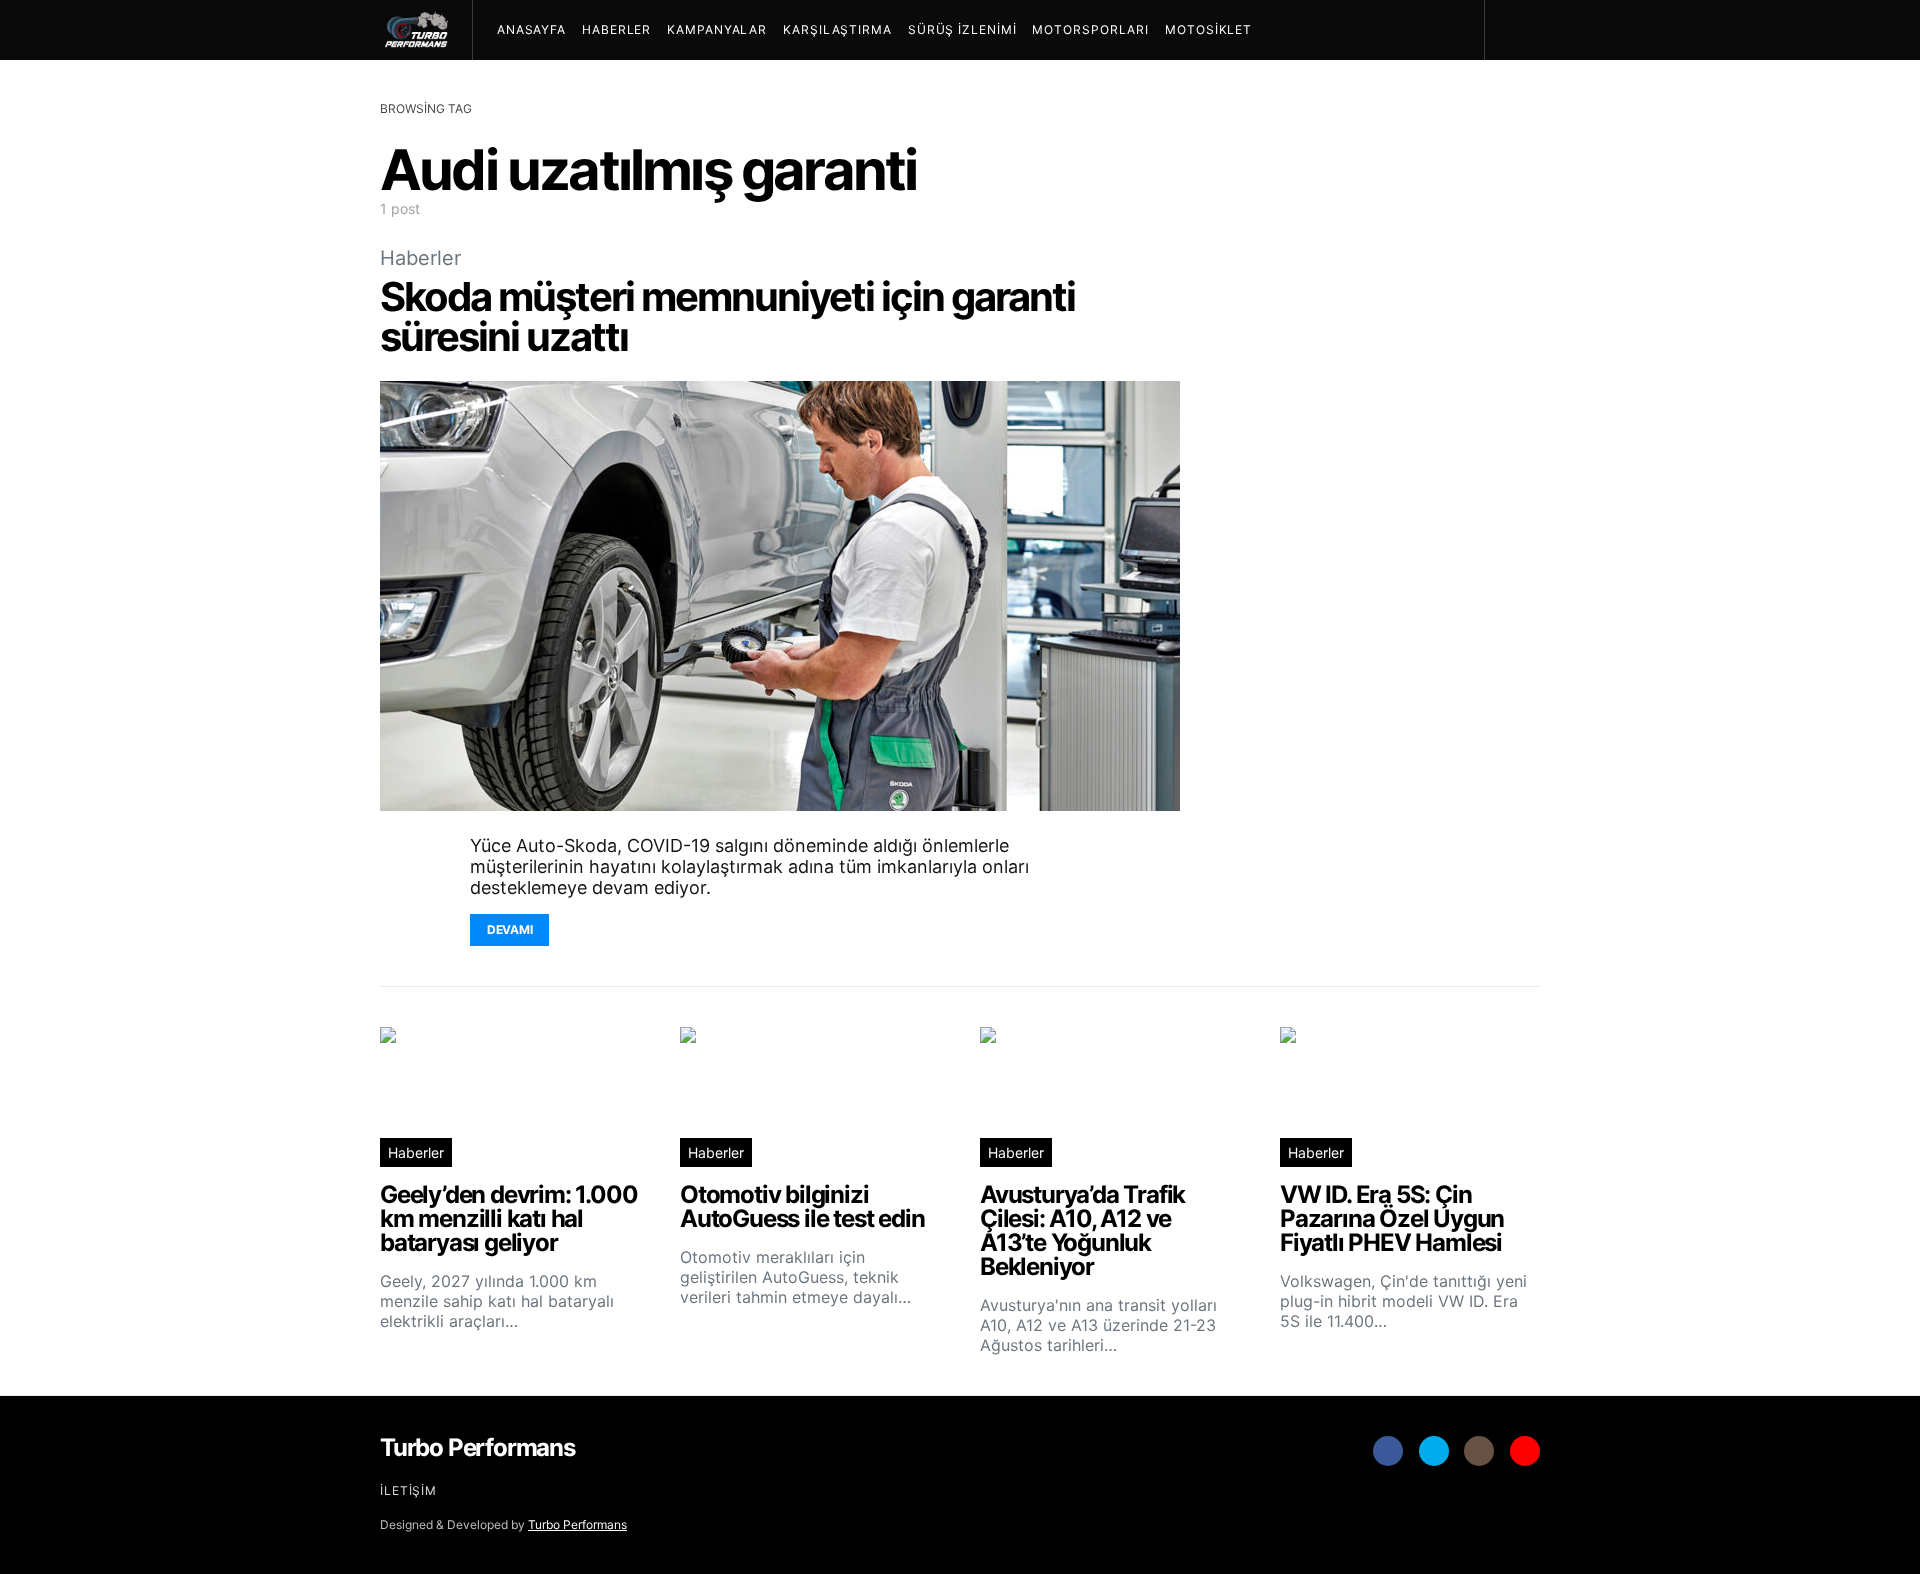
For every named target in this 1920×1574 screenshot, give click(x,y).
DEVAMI (509, 929)
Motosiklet (1208, 29)
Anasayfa (531, 29)
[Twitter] (1434, 1451)
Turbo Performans (577, 1524)
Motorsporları (1090, 29)
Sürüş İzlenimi (962, 29)
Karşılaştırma (837, 29)
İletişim (408, 1490)
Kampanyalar (717, 29)
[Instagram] (1479, 1451)
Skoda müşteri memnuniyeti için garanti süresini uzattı (727, 316)
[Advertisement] (1390, 646)
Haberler (616, 29)
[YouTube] (1525, 1451)
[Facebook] (1388, 1451)
